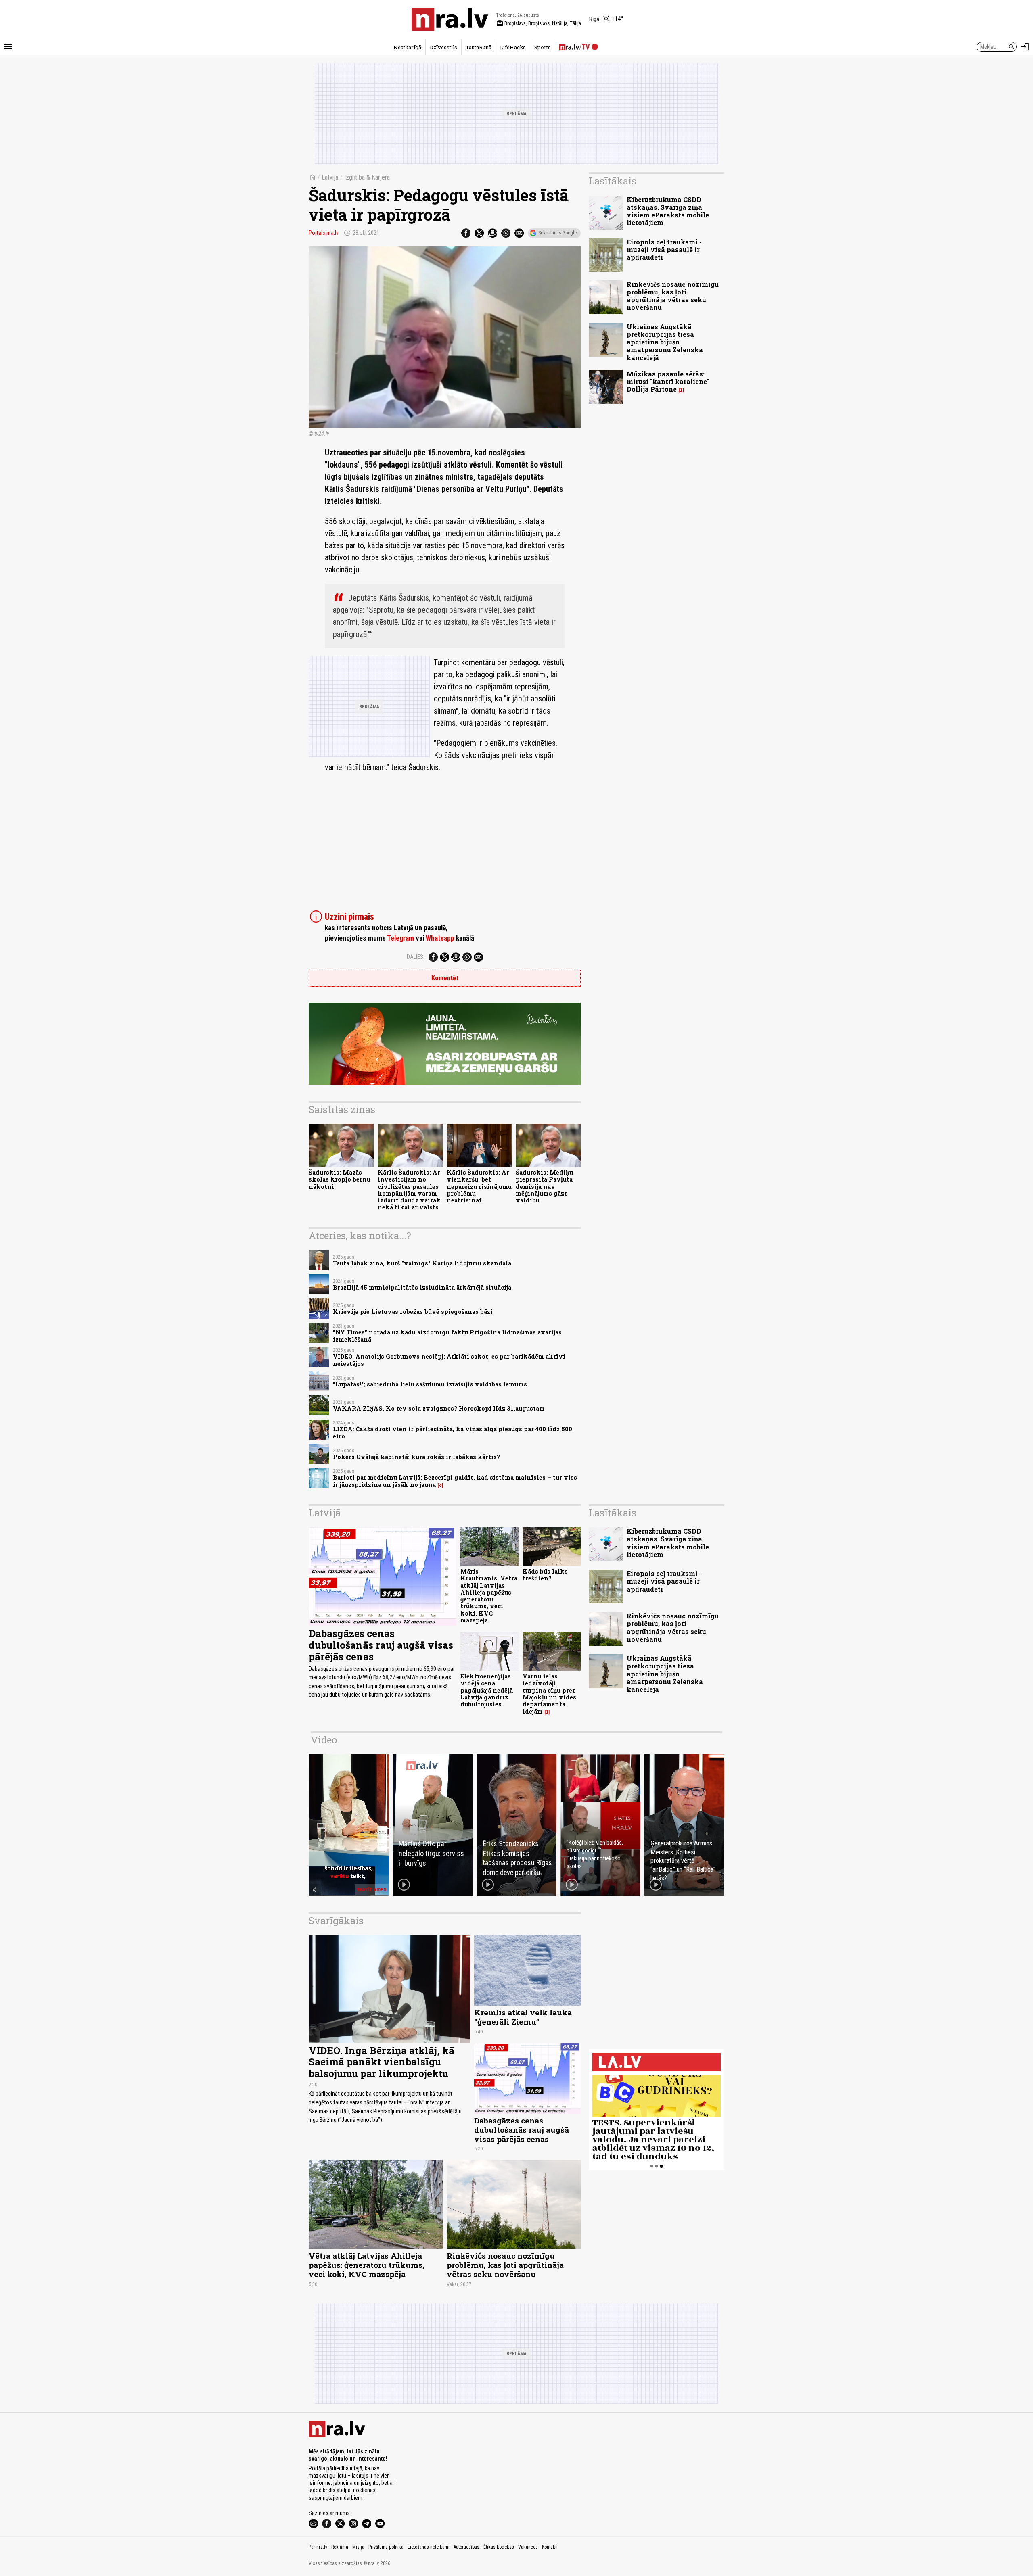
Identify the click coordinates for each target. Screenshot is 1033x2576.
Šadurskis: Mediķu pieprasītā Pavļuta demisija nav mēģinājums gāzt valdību (544, 1186)
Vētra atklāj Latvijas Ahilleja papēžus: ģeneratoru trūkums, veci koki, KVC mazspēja (367, 2265)
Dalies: (416, 957)
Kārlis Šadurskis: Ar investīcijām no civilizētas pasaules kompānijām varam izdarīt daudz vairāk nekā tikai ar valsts (409, 1190)
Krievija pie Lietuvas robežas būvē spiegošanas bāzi (413, 1312)
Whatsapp (440, 938)
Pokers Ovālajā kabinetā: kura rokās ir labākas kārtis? (416, 1457)
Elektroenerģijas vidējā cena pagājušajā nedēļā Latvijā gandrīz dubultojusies (487, 1690)
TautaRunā (479, 47)
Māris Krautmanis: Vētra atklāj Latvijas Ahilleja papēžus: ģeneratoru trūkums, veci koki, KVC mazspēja (489, 1596)
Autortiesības (466, 2547)
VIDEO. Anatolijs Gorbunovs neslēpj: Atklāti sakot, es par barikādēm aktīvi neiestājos (449, 1360)
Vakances (528, 2547)
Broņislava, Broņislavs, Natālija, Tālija (539, 23)
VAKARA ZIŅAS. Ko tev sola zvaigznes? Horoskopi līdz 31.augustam (439, 1408)
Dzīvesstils (443, 47)
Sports (543, 47)
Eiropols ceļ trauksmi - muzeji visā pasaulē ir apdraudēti (664, 249)
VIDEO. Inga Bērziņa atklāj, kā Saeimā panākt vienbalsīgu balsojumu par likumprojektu (382, 2062)
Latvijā (330, 177)
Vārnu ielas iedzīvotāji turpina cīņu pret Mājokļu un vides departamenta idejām (549, 1694)
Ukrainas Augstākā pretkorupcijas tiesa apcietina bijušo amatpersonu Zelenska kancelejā (665, 342)
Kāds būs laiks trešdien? (545, 1575)
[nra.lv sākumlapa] (450, 19)
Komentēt (445, 978)
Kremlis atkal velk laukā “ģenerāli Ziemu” (523, 2017)
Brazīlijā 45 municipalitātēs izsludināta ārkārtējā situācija (422, 1287)
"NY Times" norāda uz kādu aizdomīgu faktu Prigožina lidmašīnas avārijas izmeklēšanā (447, 1336)
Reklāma (340, 2547)
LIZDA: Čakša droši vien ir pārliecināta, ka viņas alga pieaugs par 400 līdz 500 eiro (453, 1432)
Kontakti (550, 2547)
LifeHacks (513, 47)
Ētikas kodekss (499, 2547)
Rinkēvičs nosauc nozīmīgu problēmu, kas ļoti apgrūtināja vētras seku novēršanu (673, 296)
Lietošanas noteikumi (429, 2547)
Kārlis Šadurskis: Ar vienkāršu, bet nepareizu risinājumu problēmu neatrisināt (479, 1186)
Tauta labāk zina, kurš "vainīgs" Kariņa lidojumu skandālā (422, 1263)
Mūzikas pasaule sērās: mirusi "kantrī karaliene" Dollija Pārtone (668, 381)
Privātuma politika (386, 2547)
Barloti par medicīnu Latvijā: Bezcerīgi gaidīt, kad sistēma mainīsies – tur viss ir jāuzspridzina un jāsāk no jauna (455, 1481)
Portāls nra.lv (324, 233)
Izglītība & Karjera (367, 177)
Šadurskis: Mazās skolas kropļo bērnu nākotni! (340, 1179)
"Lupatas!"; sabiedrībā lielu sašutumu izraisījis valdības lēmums (430, 1384)
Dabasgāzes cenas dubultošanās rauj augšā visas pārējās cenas (381, 1645)
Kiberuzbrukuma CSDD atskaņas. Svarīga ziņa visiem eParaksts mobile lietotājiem (668, 211)
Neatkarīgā (407, 47)
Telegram (400, 938)
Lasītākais (613, 181)
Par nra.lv (318, 2547)
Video (324, 1740)
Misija (358, 2547)
